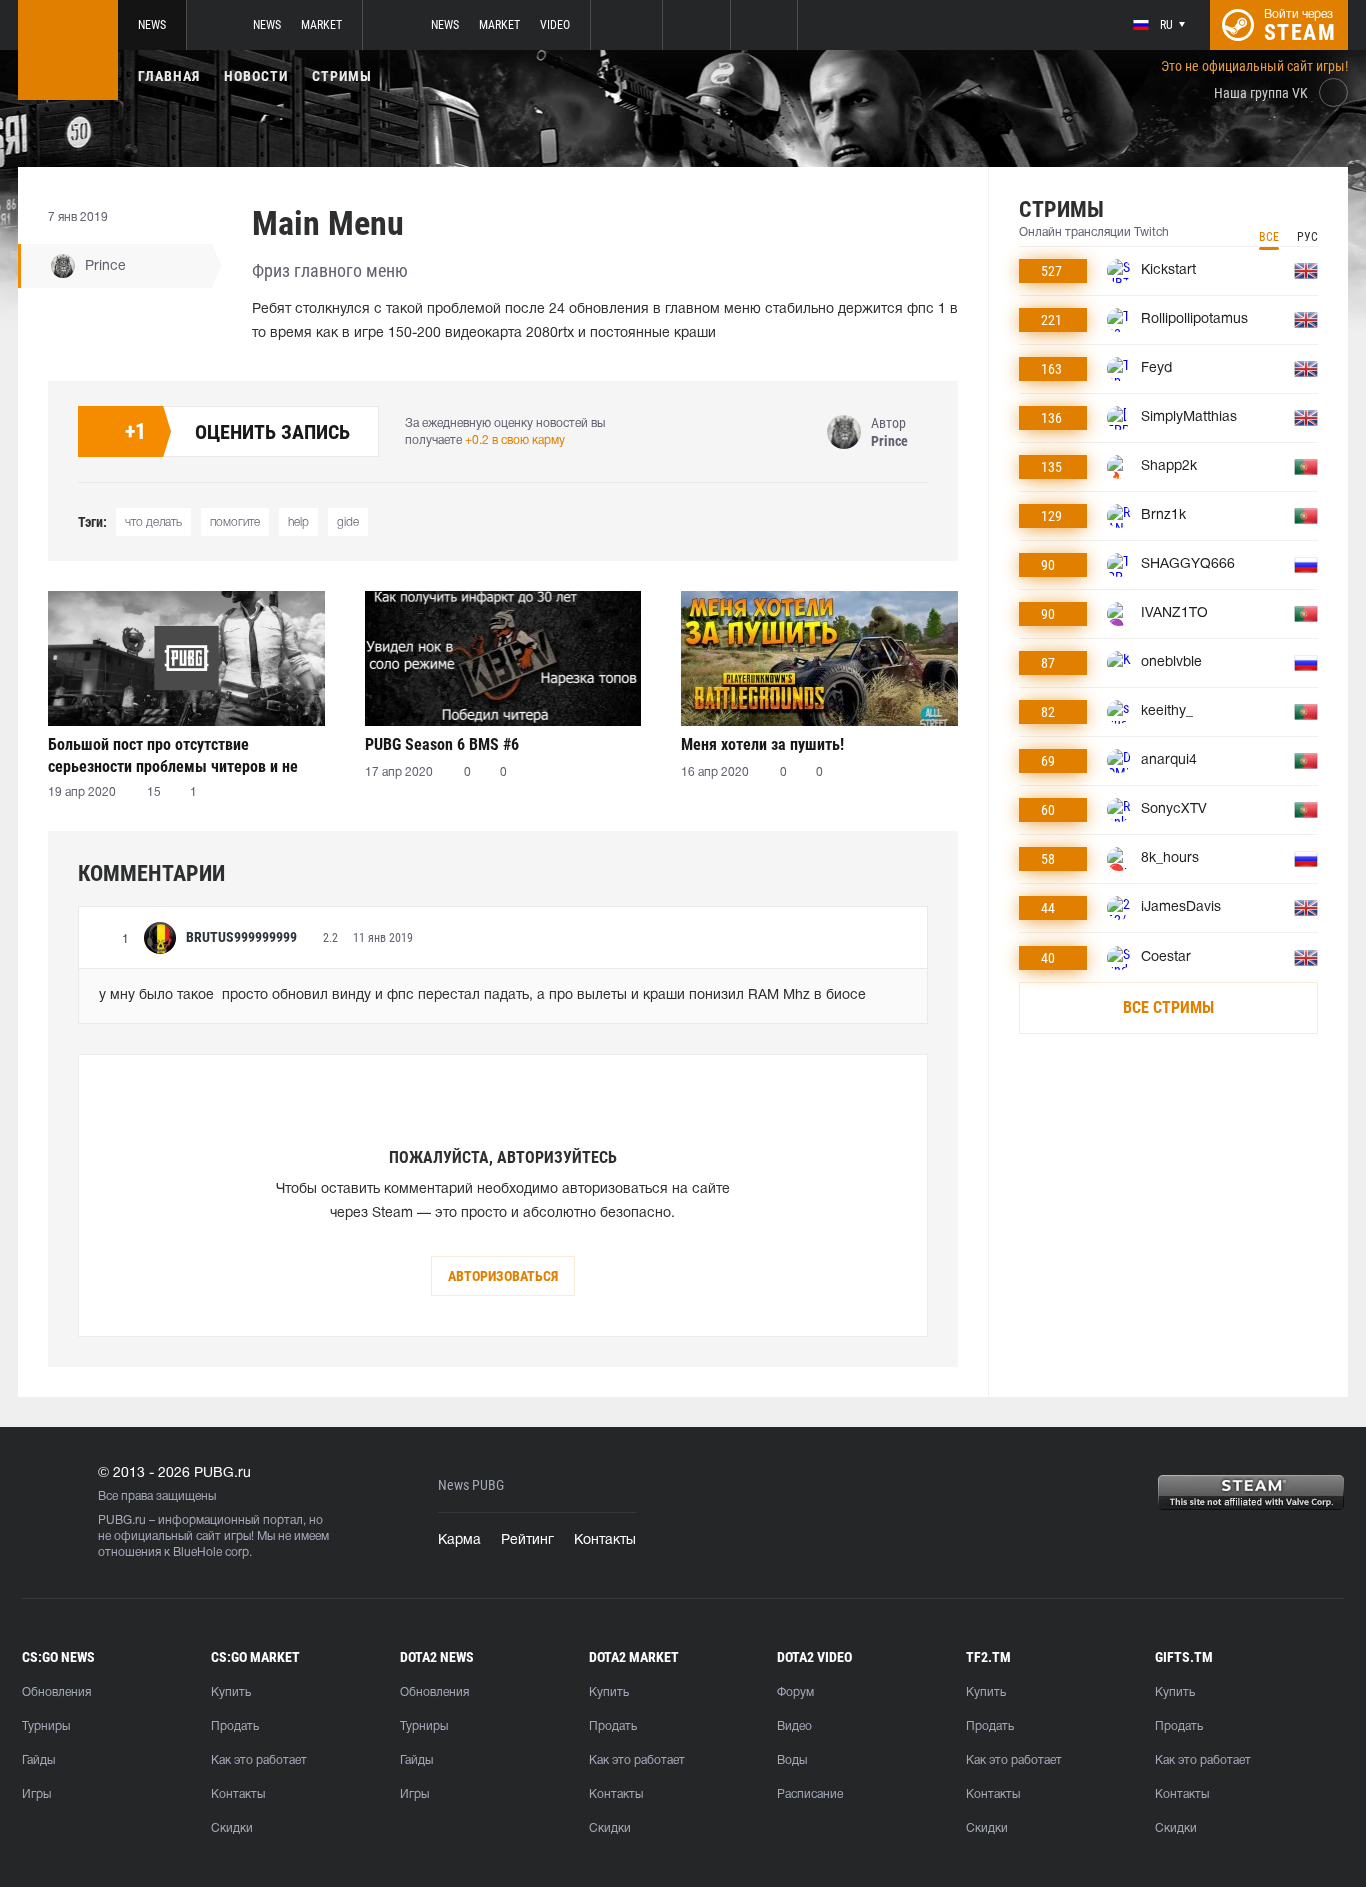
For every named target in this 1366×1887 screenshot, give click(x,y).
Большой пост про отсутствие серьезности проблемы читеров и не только (173, 755)
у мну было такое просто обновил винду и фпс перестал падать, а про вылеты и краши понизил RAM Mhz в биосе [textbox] (482, 995)
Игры (36, 1794)
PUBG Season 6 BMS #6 (442, 744)
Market (321, 25)
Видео (794, 1726)
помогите (235, 522)
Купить (231, 1692)
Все (1269, 237)
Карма (459, 1540)
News (152, 25)
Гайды (38, 1760)
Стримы (342, 76)
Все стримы (1168, 1007)
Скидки (232, 1828)
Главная (169, 76)
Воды (792, 1760)
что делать (153, 522)
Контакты (605, 1540)
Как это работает (259, 1760)
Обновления (56, 1692)
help (298, 522)
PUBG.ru (122, 1520)
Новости (256, 76)
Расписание (810, 1794)
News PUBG (471, 1485)
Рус (1307, 237)
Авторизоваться (503, 1276)
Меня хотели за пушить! (762, 744)
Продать (235, 1726)
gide (348, 522)
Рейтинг (527, 1540)
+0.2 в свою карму (515, 440)
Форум (795, 1692)
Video (555, 25)
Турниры (46, 1726)
